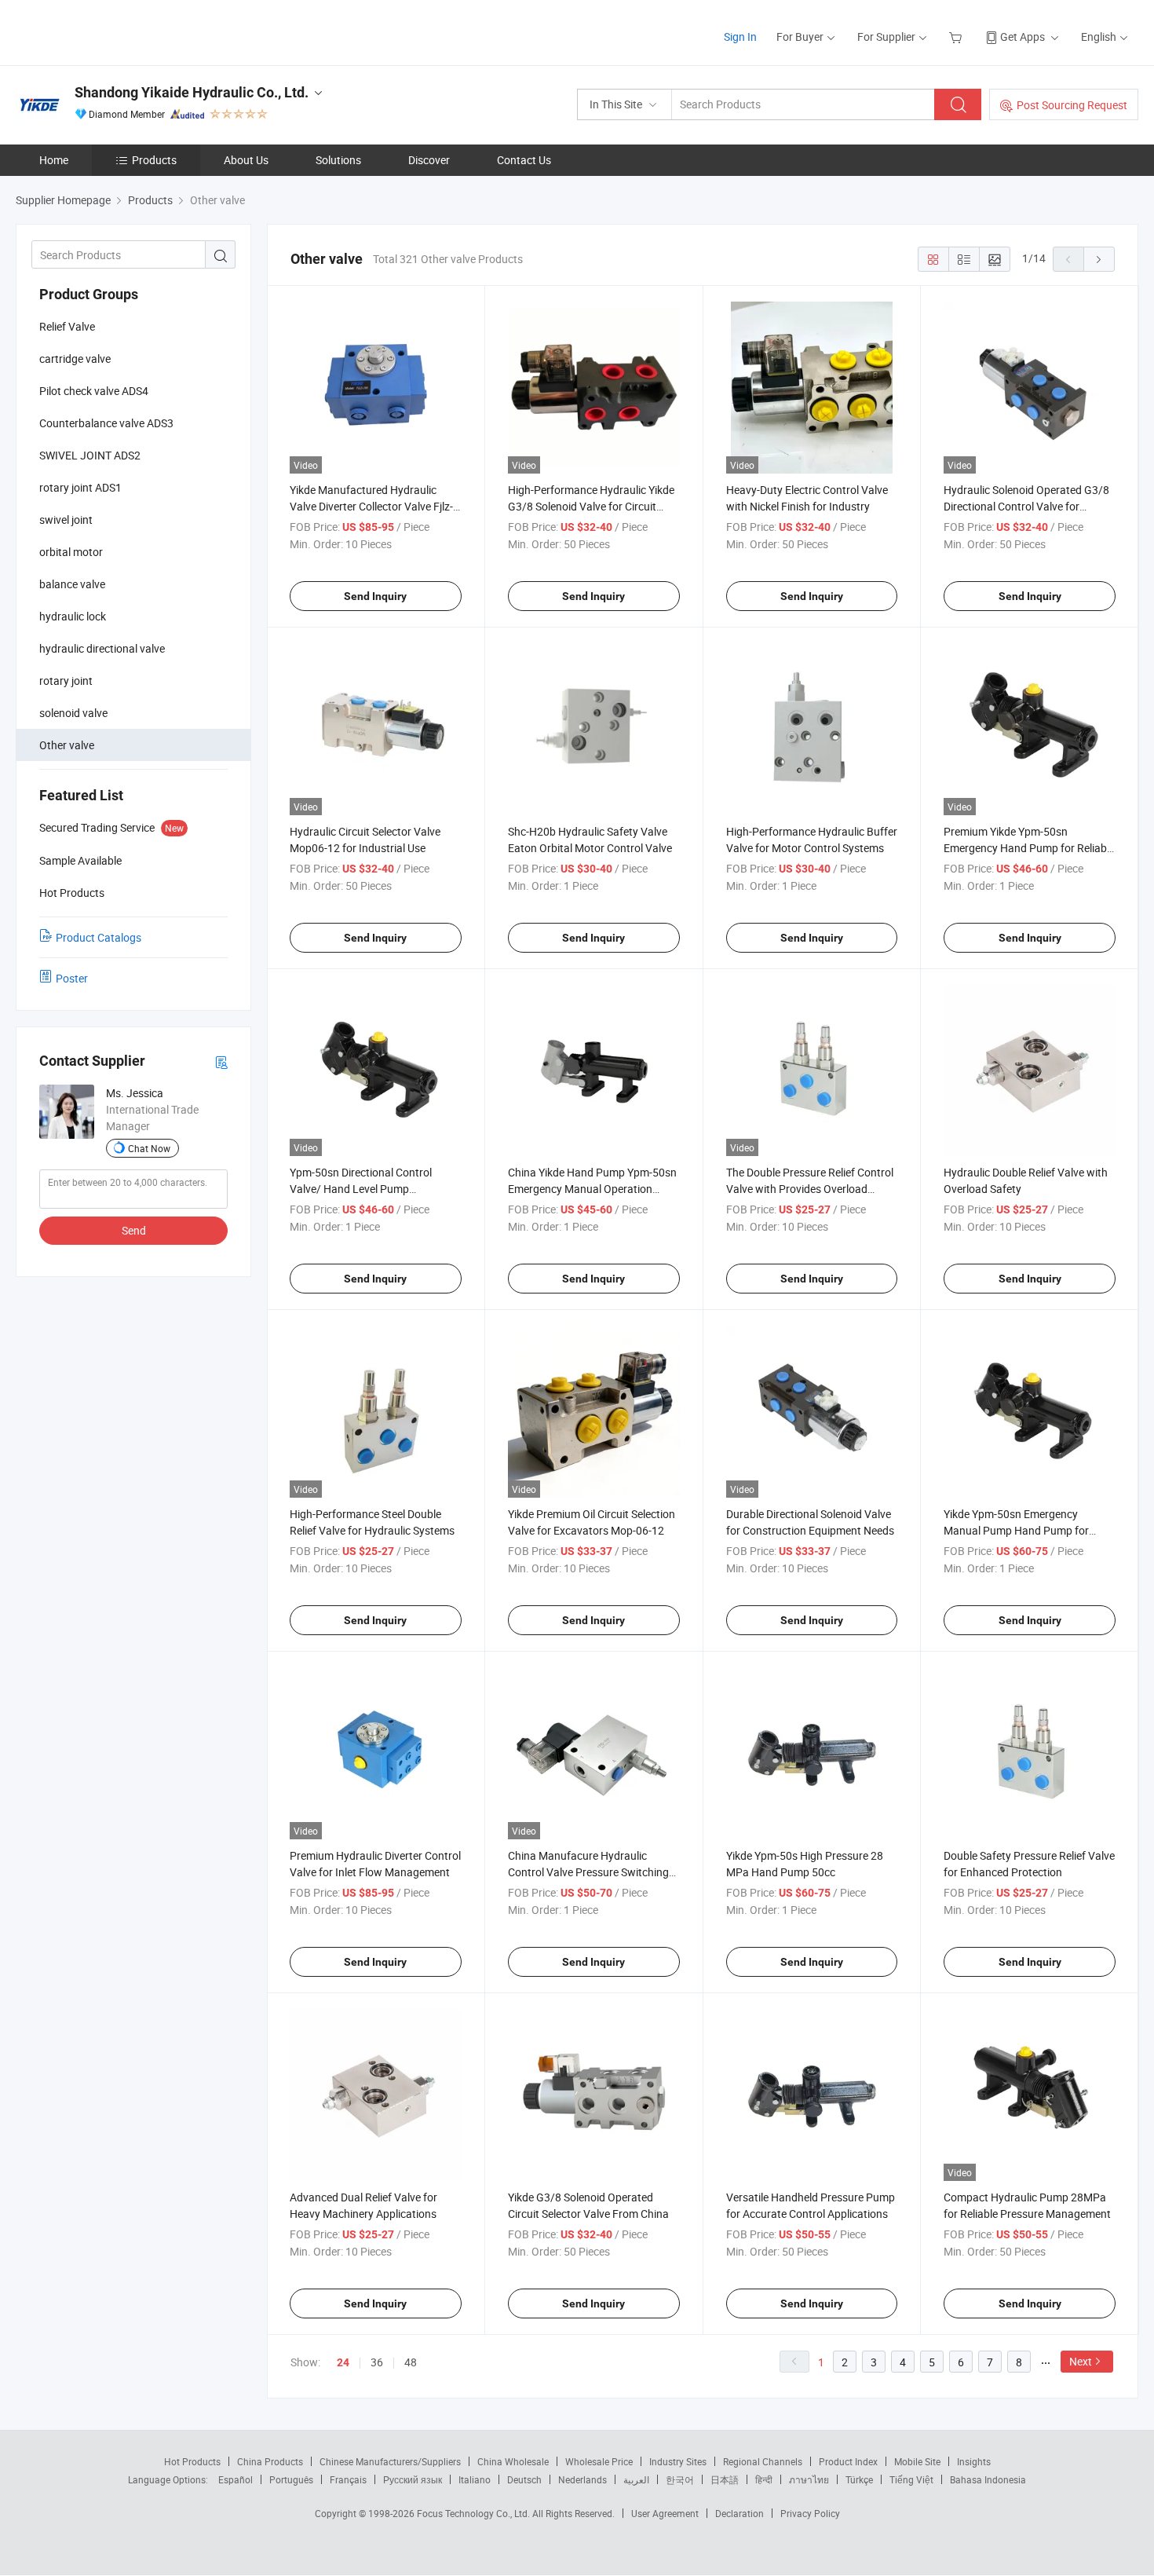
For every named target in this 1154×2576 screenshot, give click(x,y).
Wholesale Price (599, 2461)
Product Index (848, 2461)
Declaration (740, 2513)
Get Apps (1023, 37)
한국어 (680, 2479)
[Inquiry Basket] (957, 37)
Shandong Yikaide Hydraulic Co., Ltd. (192, 92)
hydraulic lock (73, 616)
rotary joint (66, 681)
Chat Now (149, 1148)
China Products (270, 2461)
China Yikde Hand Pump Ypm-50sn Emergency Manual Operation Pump (592, 1189)
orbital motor (71, 552)
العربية (636, 2479)
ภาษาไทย (809, 2479)
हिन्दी (764, 2479)
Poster (72, 978)
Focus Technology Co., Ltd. (475, 2513)
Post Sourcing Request (1072, 105)
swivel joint (66, 520)
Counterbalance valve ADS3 (106, 423)
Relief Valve (67, 326)
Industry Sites (678, 2461)
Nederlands (582, 2479)
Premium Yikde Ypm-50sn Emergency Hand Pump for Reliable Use (1029, 848)
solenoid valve (73, 713)
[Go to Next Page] (1099, 259)
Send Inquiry (375, 596)
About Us (246, 160)
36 (377, 2362)
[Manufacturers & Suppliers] (117, 31)
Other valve (67, 745)
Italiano (475, 2479)
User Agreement (665, 2513)
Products (154, 160)
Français (348, 2479)
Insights (974, 2461)
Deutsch (524, 2479)
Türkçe (859, 2479)
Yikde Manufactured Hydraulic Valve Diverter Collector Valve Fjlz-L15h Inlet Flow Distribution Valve (371, 506)
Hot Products (192, 2461)
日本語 (725, 2479)
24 (343, 2362)
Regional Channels (763, 2461)
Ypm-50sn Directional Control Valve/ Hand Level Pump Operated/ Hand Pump (361, 1189)
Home (54, 160)
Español (236, 2479)
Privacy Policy (810, 2513)
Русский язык (413, 2479)
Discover (429, 160)
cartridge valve (75, 359)
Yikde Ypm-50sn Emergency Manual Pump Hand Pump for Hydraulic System (1016, 1530)
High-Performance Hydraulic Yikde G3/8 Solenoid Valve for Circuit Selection (591, 506)
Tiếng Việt (911, 2479)
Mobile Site (917, 2461)
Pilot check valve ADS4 (94, 391)
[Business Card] (221, 1061)
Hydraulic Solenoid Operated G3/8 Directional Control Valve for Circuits (1026, 506)
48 (411, 2362)
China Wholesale (513, 2461)
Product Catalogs (99, 937)
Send (134, 1230)
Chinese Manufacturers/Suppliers (390, 2461)
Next (1081, 2361)
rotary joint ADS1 (80, 487)
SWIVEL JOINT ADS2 (90, 455)
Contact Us (524, 160)
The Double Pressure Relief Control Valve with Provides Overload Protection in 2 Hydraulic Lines (810, 1189)
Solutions (338, 160)
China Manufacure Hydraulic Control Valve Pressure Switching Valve (588, 1872)
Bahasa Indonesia (988, 2479)
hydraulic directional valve (102, 648)
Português (291, 2479)
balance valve (72, 584)
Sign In (740, 37)
